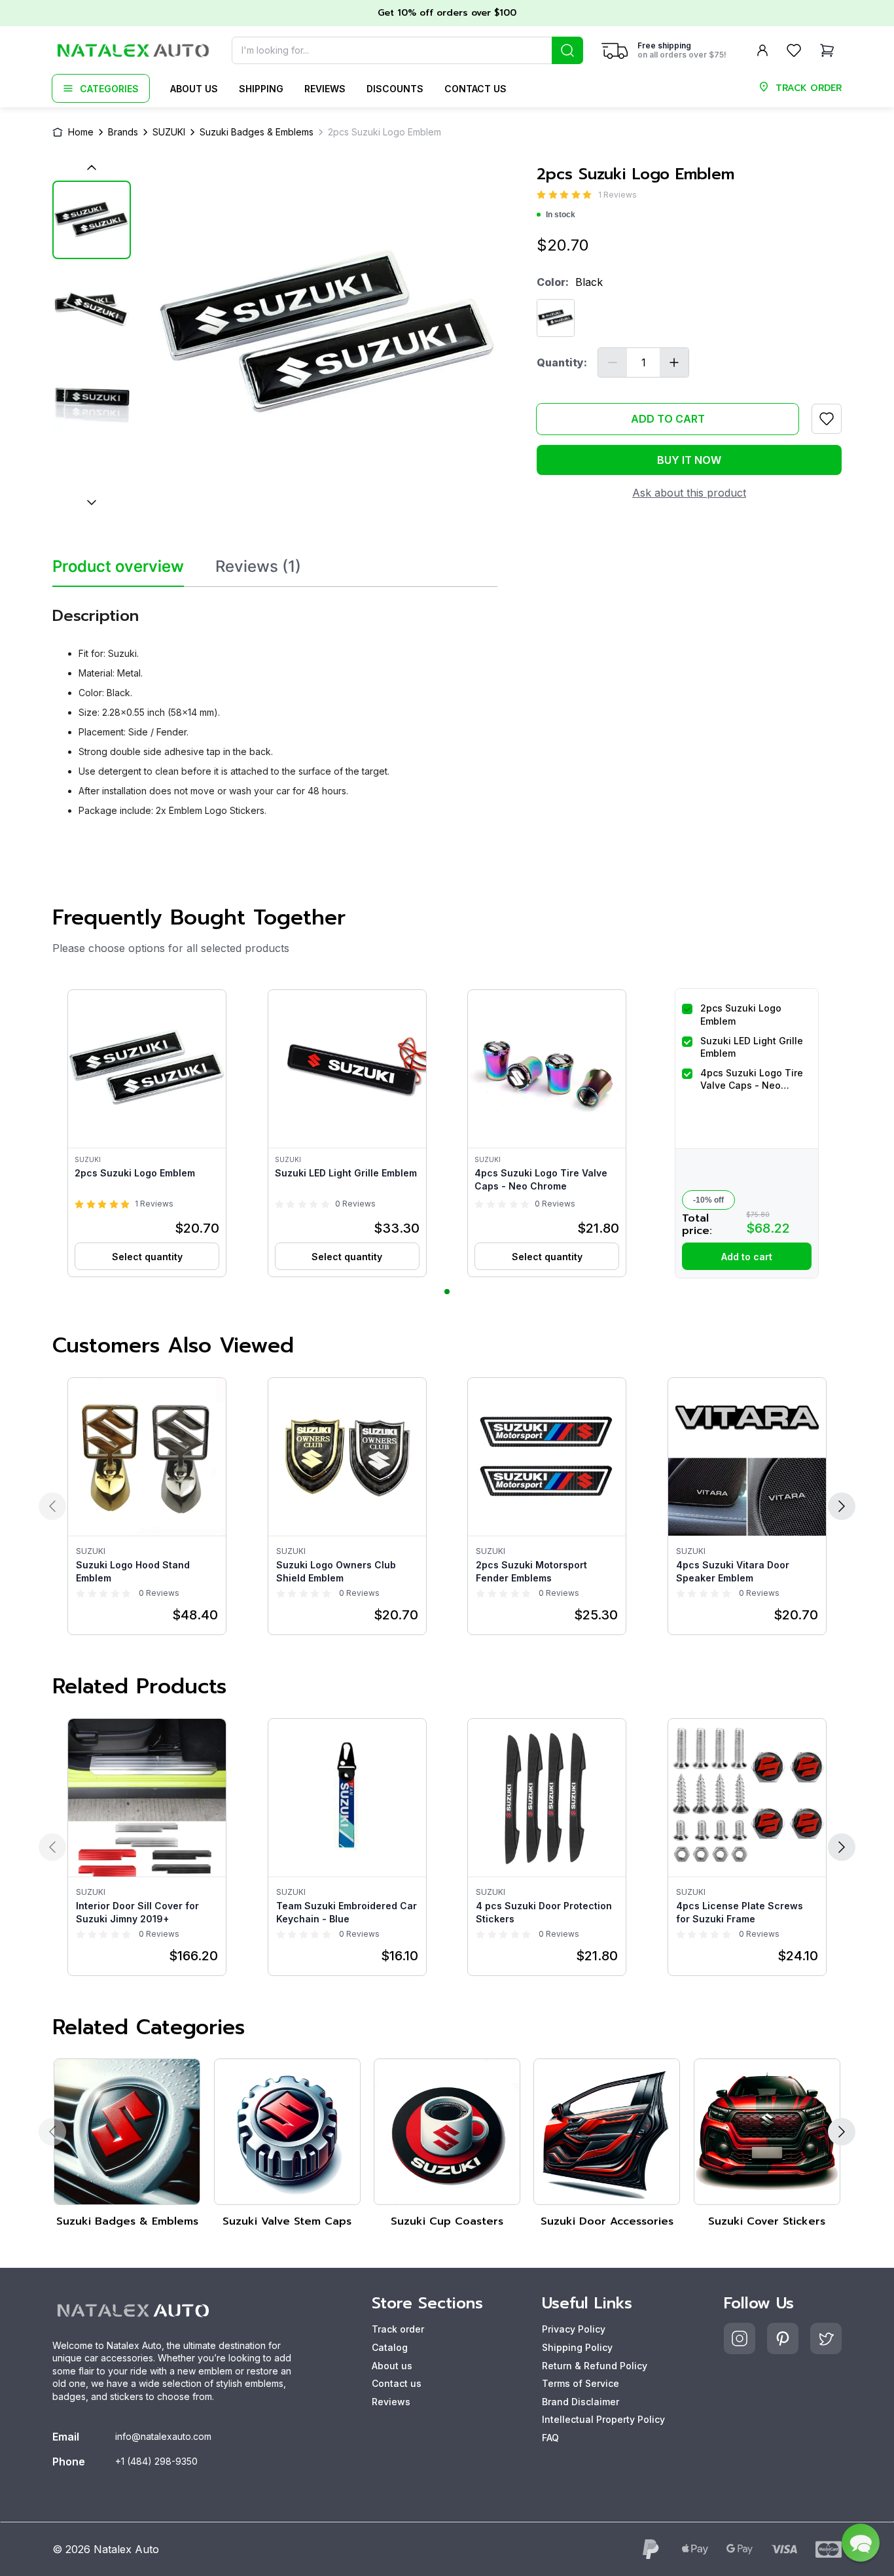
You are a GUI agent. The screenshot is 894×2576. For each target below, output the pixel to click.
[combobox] (407, 50)
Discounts (395, 89)
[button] (147, 1133)
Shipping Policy (577, 2347)
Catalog (390, 2347)
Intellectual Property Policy (603, 2419)
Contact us (475, 89)
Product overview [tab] (118, 567)
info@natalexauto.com (163, 2436)
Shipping (261, 89)
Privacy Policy (574, 2329)
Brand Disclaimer (581, 2402)
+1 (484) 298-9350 (156, 2461)
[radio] (541, 195)
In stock (561, 215)
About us (194, 89)
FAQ (550, 2438)
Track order (398, 2329)
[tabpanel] (275, 707)
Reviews (325, 89)
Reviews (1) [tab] (258, 567)
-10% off (708, 1200)
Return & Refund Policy (595, 2366)
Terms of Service (581, 2383)
